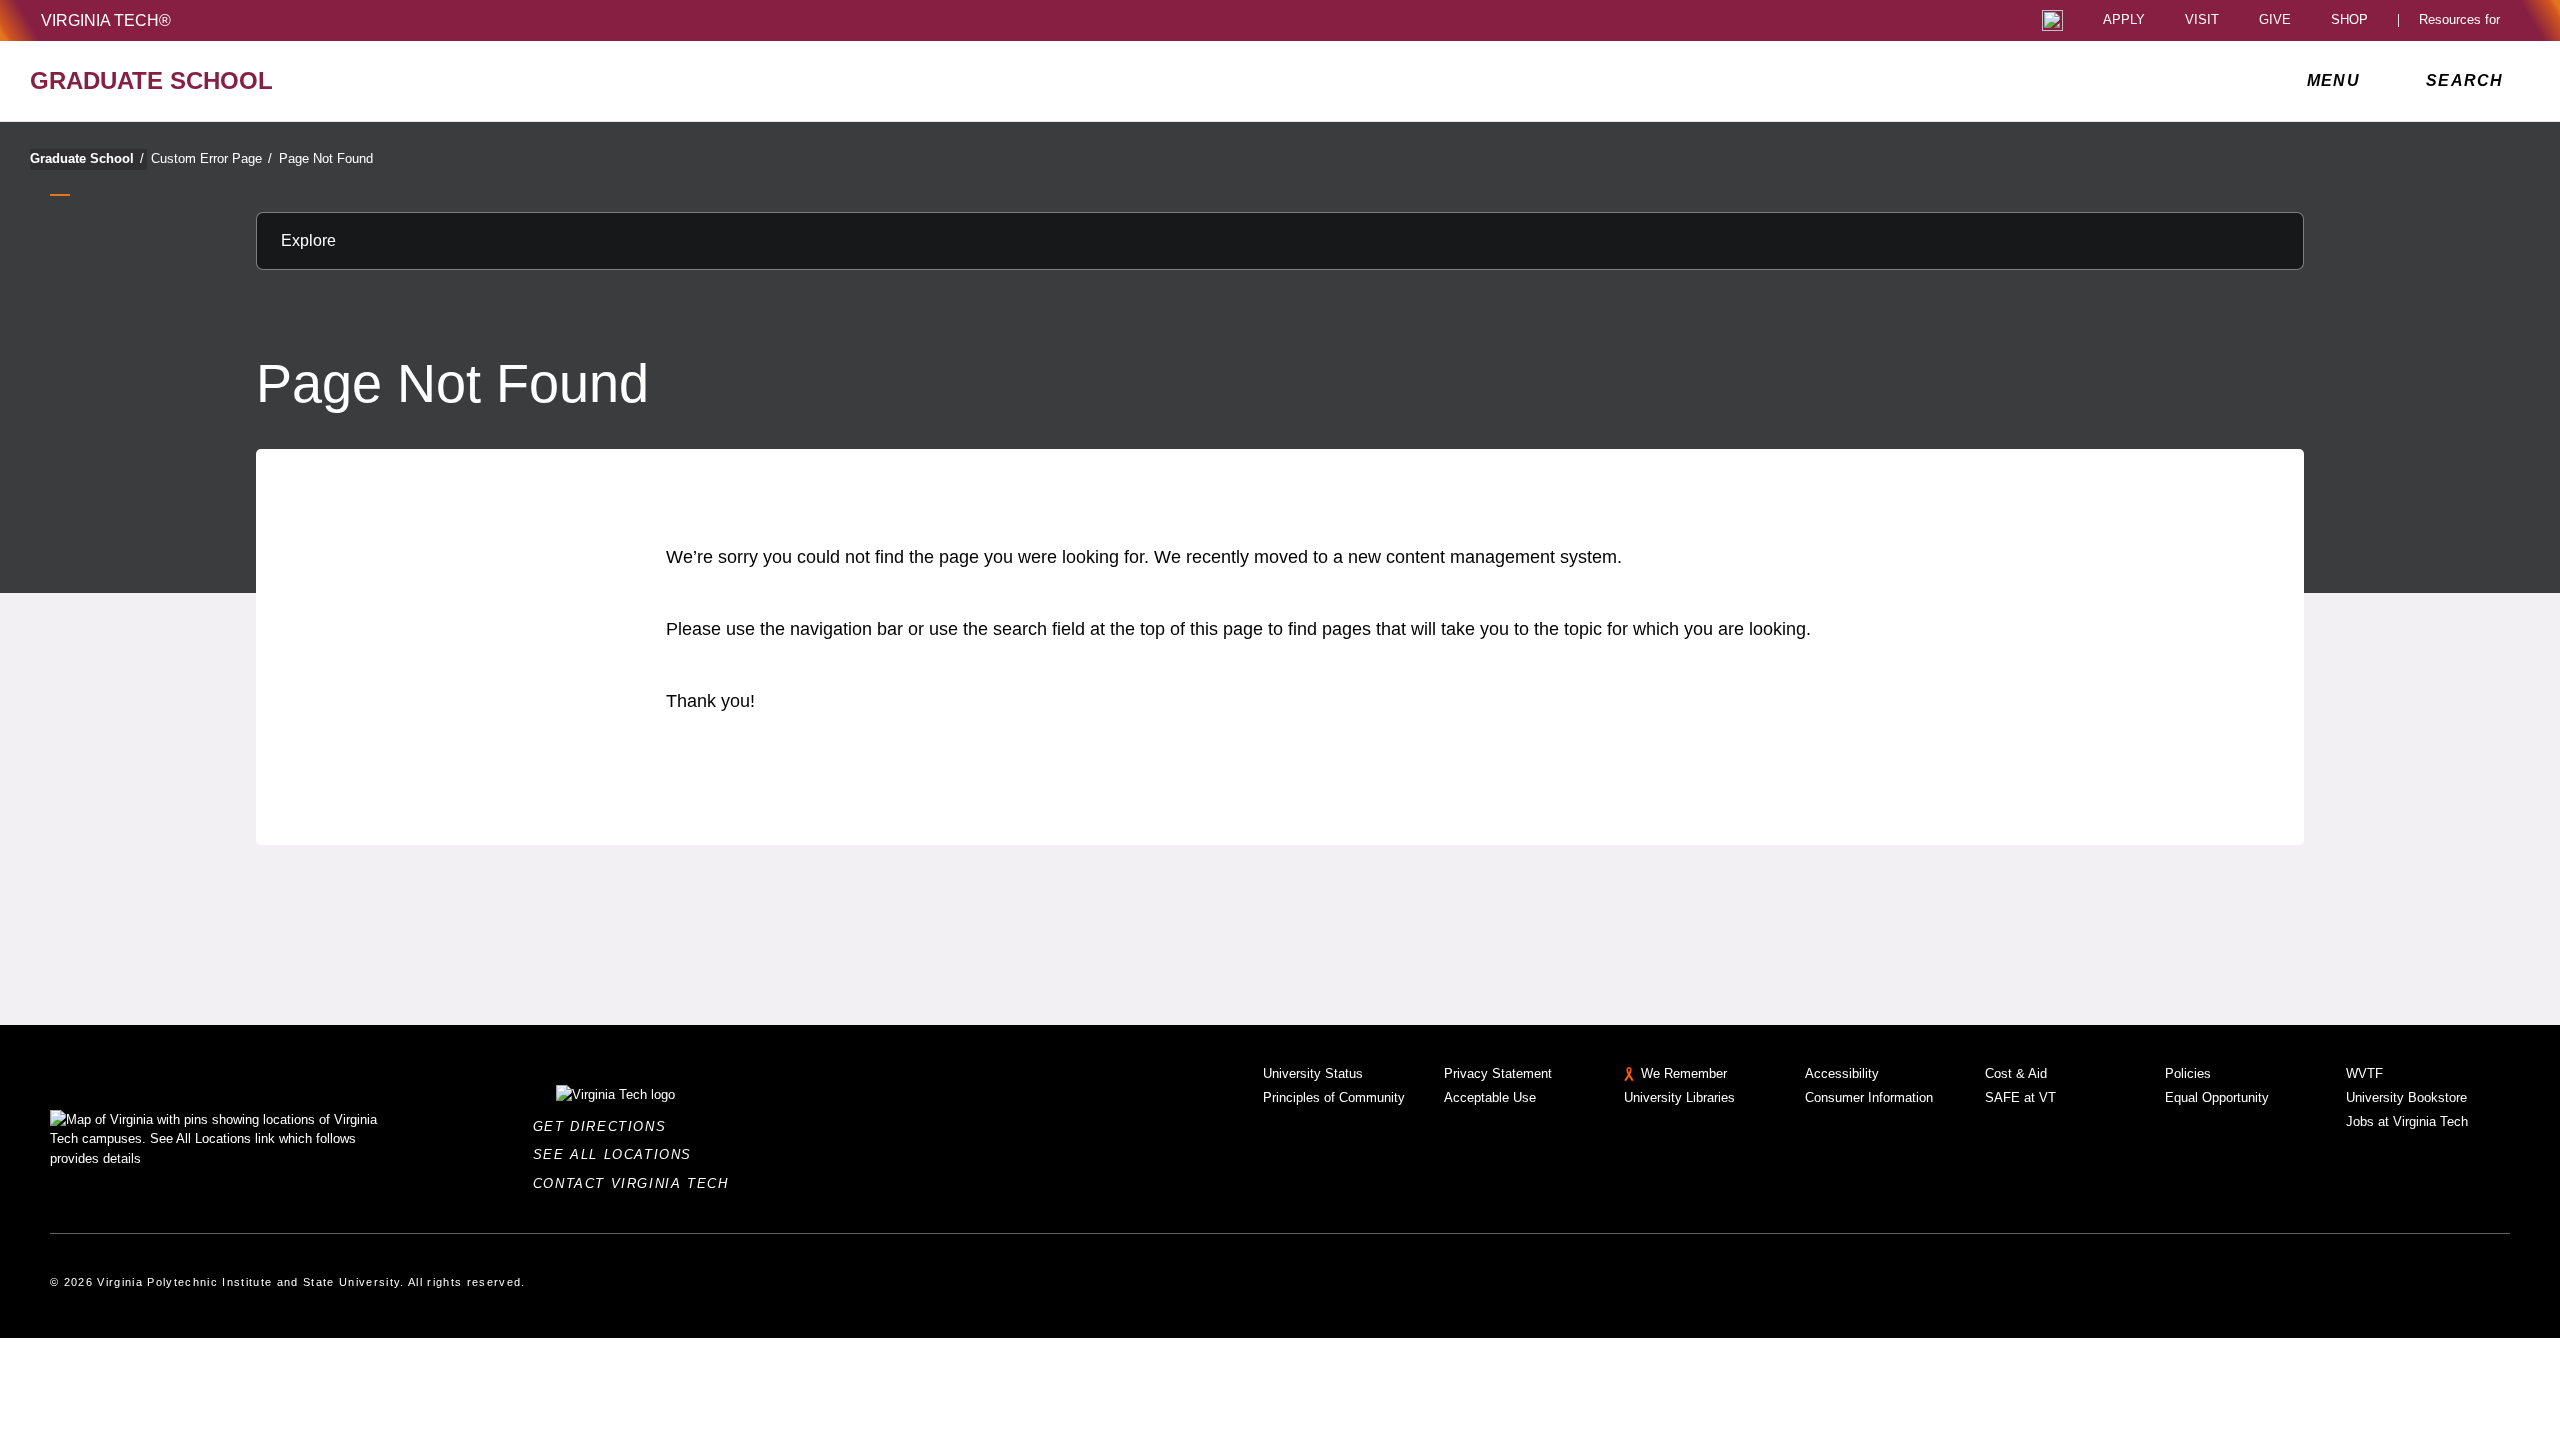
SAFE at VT (2020, 1097)
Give (2275, 20)
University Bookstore (2406, 1097)
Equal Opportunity (2217, 1097)
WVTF (2364, 1073)
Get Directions (605, 1126)
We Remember (1684, 1073)
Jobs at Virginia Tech (2407, 1121)
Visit (2202, 20)
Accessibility (1842, 1073)
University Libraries (1679, 1097)
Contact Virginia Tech (636, 1183)
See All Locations (618, 1154)
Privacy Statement (1498, 1073)
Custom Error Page (211, 158)
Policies (2188, 1073)
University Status (1313, 1073)
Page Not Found (326, 158)
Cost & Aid (2016, 1073)
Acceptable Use (1490, 1097)
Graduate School (87, 158)
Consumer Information (1869, 1097)
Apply (2124, 20)
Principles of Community (1334, 1097)
